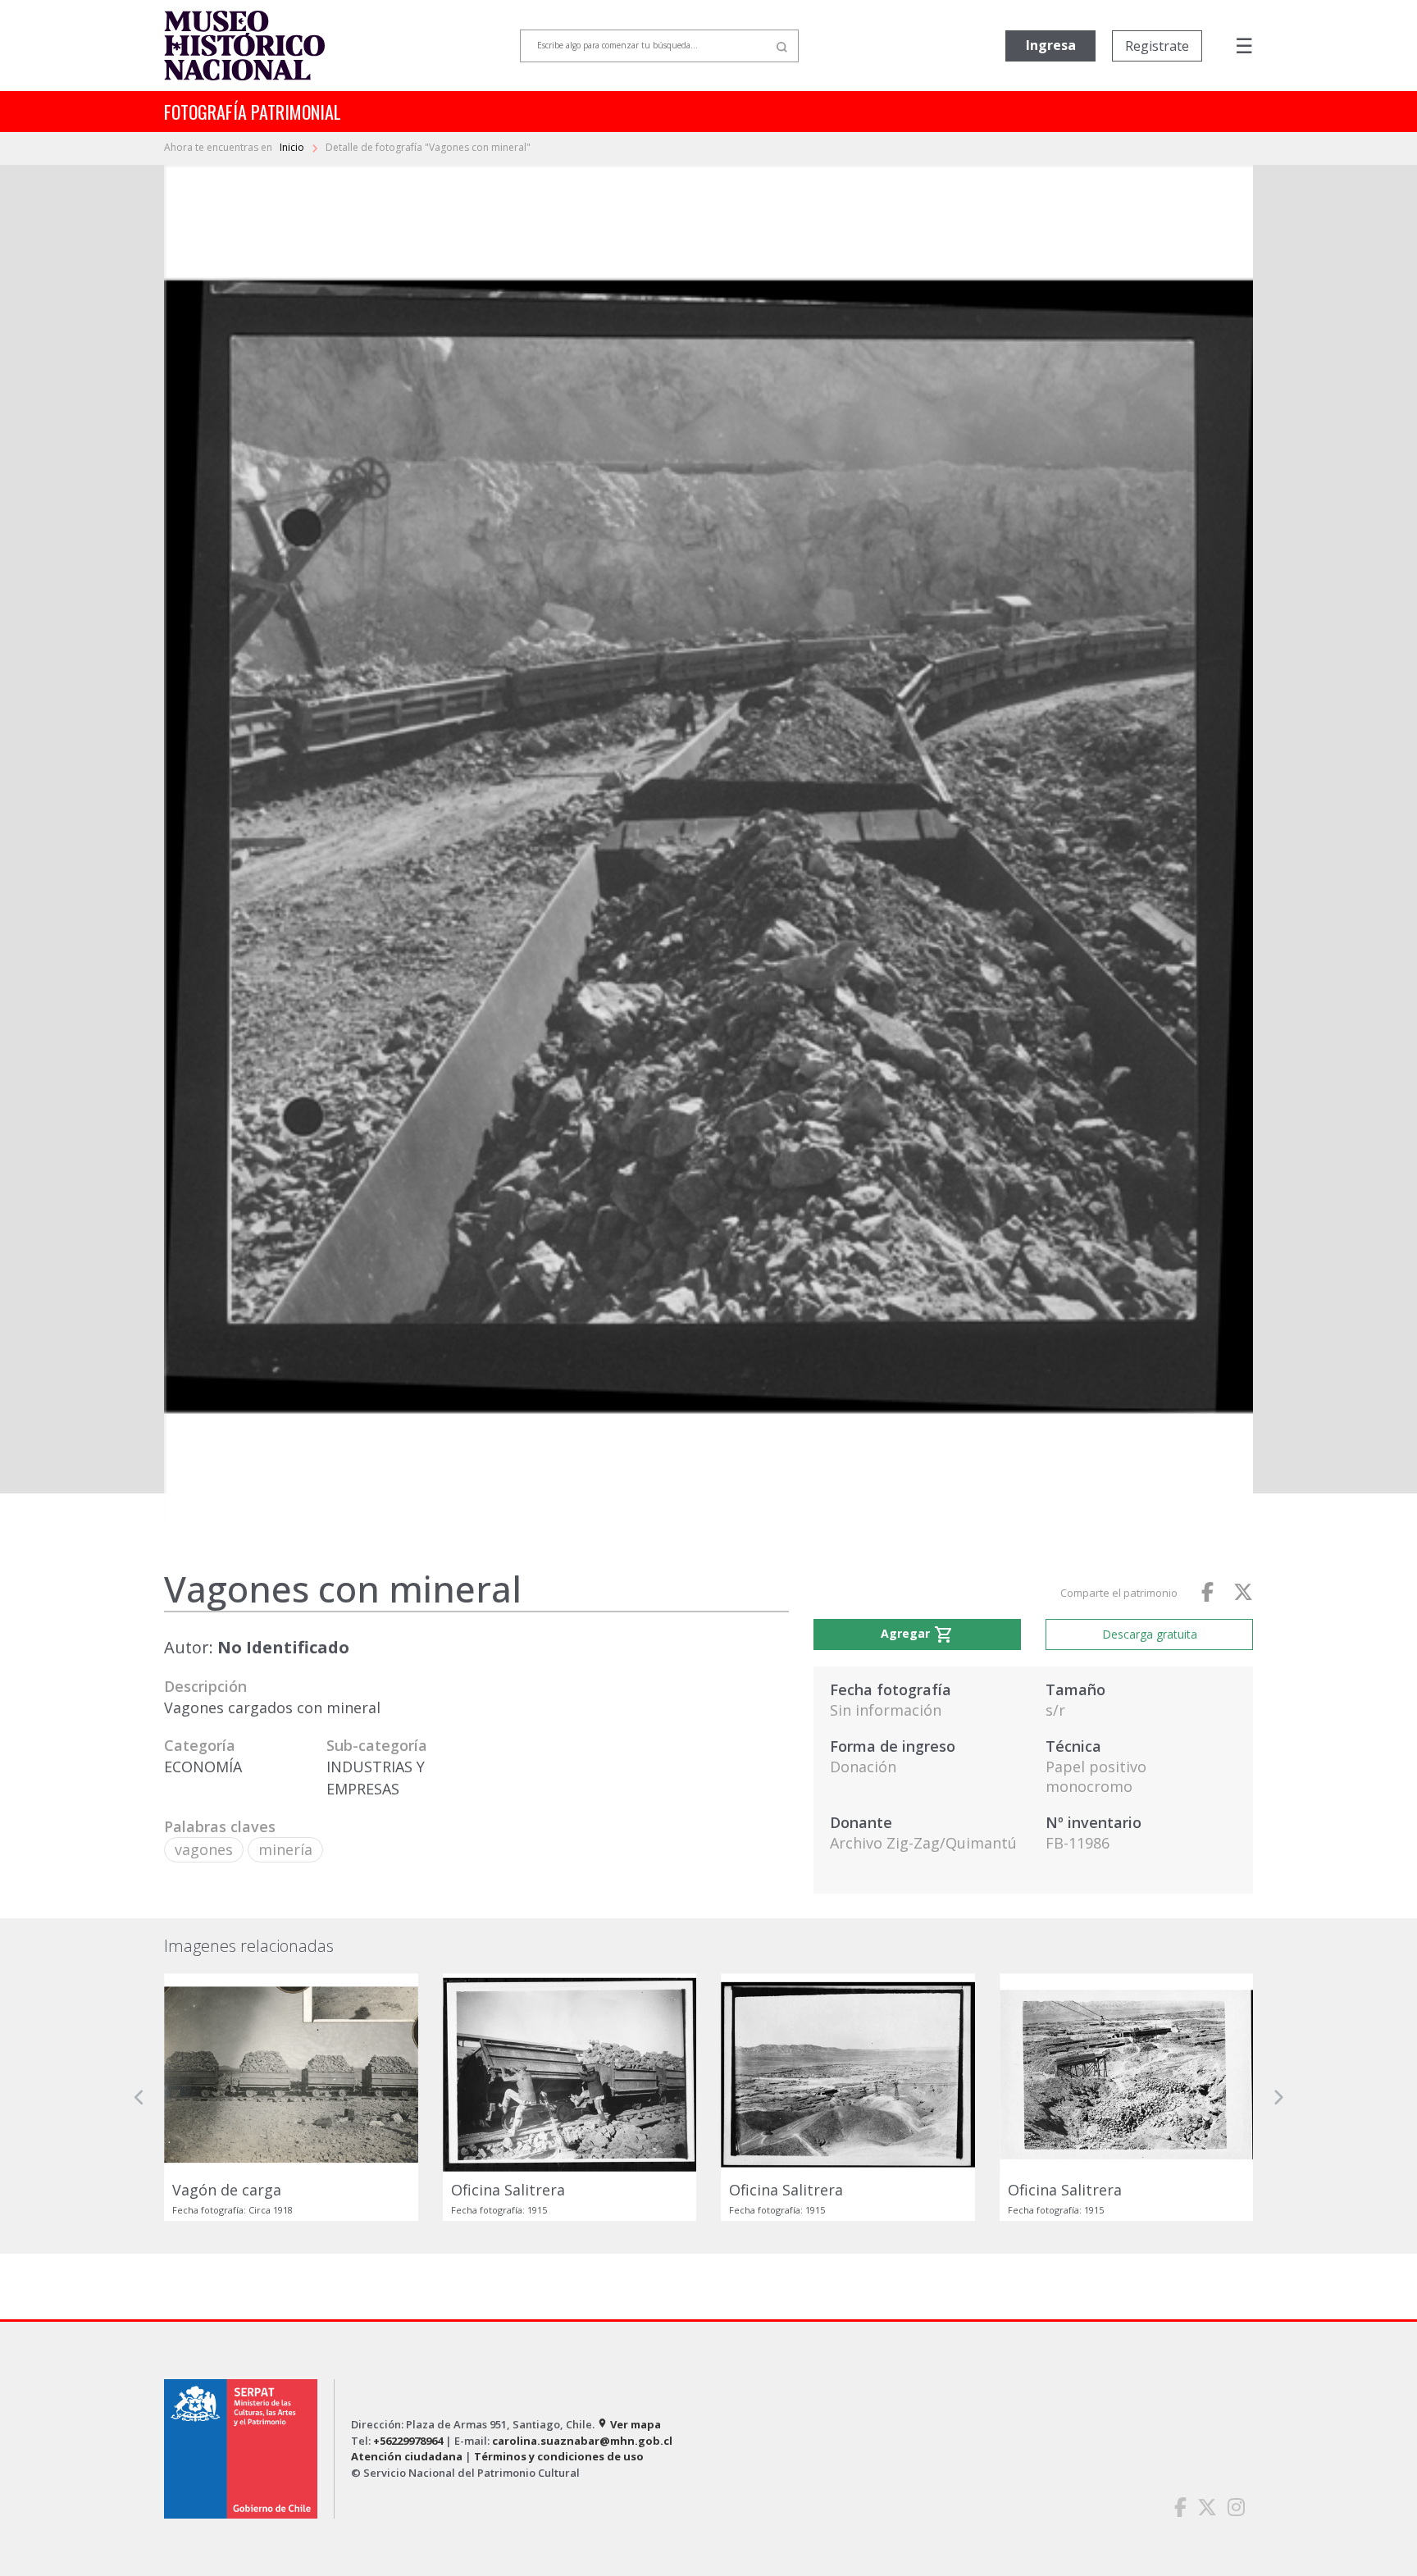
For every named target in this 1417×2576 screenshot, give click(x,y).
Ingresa (1051, 45)
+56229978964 (408, 2441)
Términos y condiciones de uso (559, 2456)
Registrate (1157, 46)
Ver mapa (629, 2424)
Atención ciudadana (407, 2456)
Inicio (293, 147)
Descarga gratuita (1150, 1634)
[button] (139, 2097)
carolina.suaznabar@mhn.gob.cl (582, 2441)
